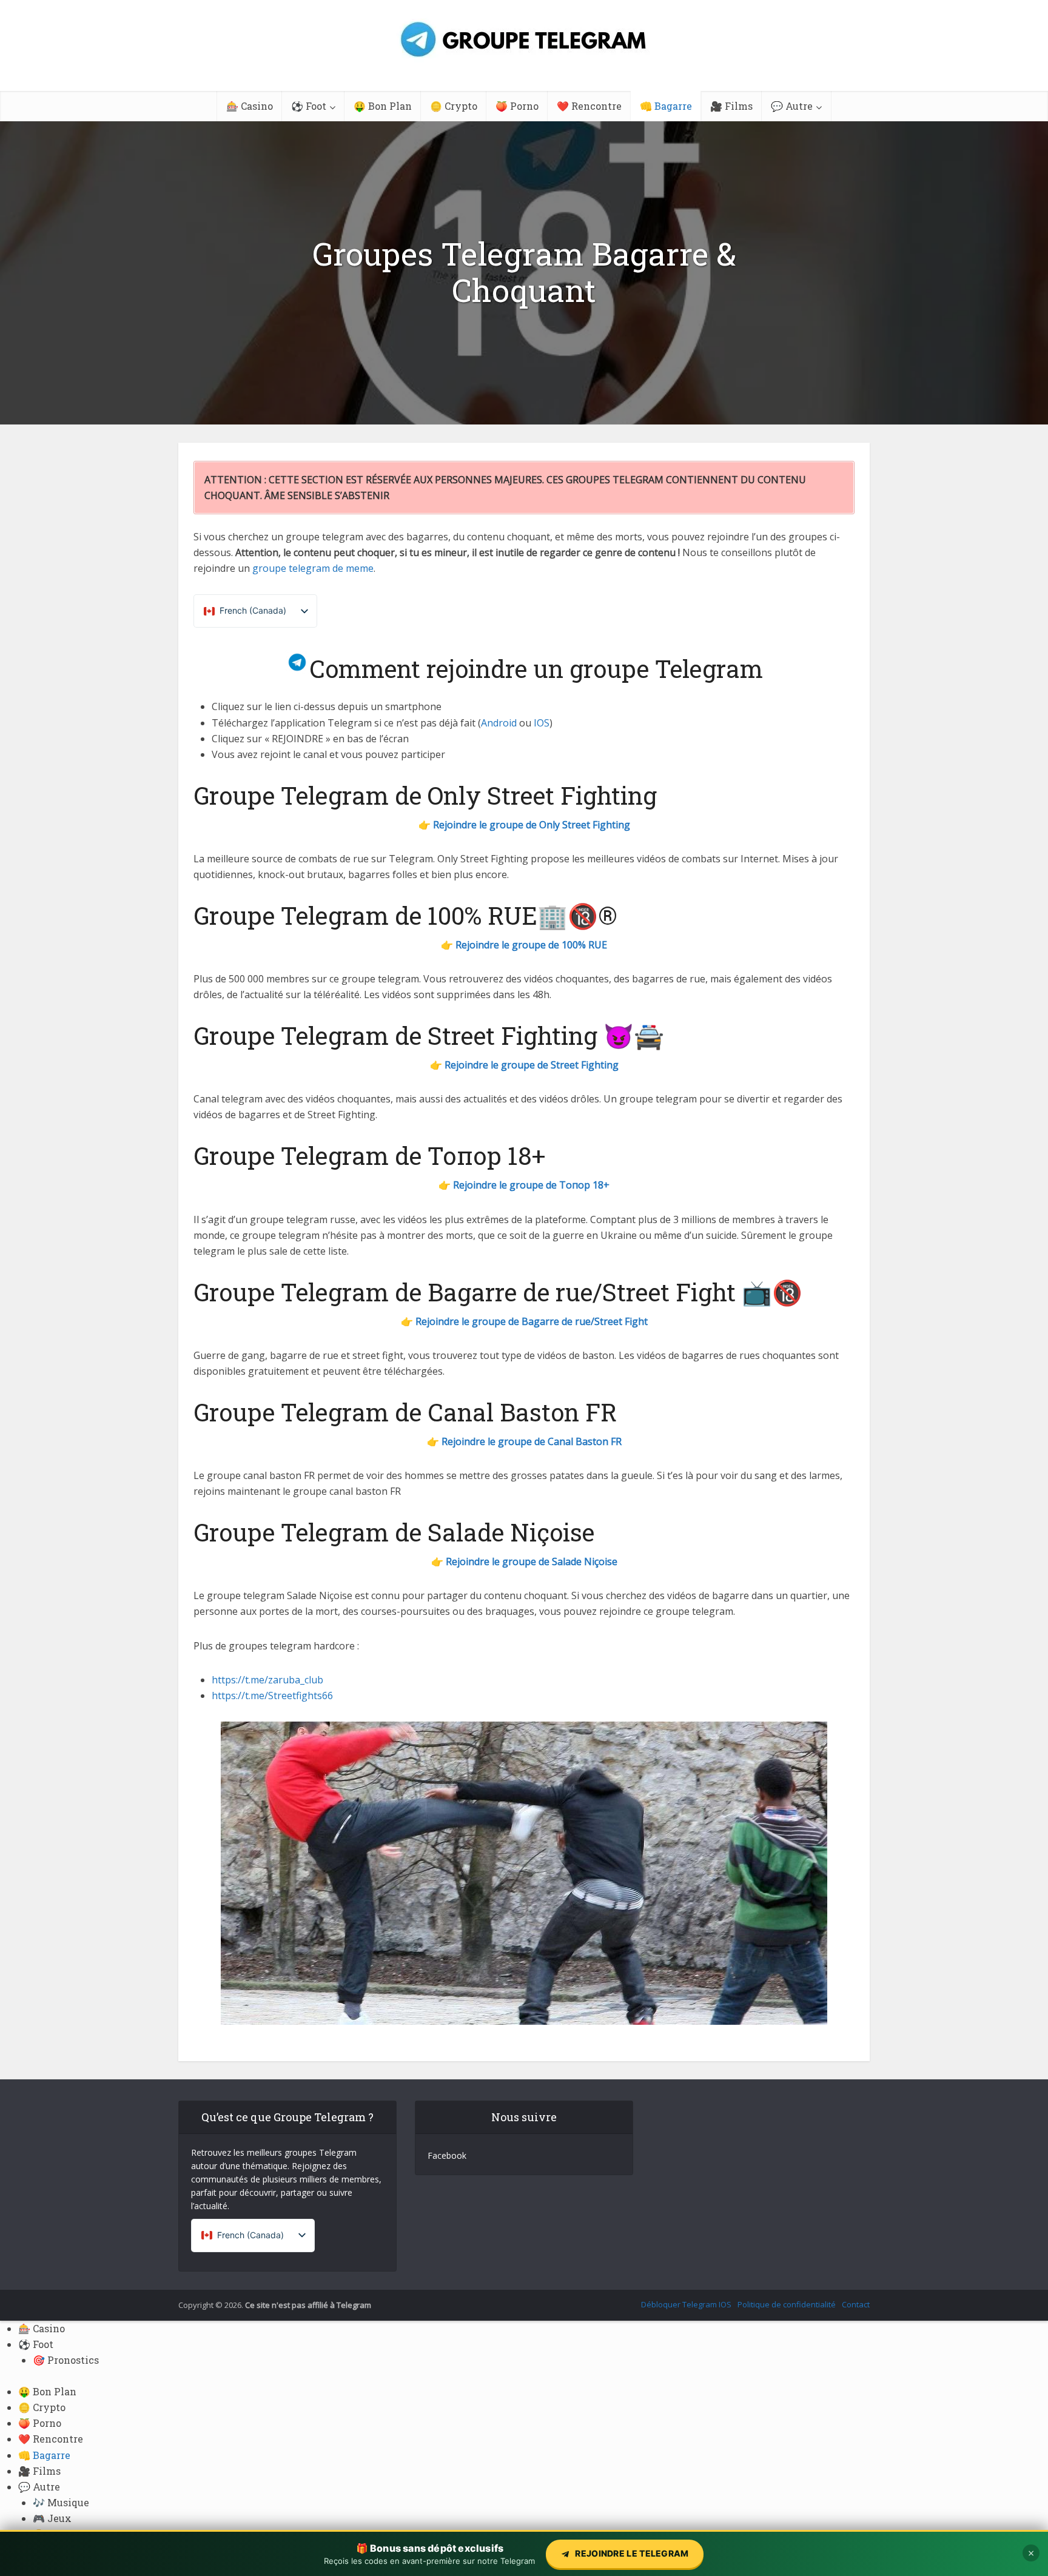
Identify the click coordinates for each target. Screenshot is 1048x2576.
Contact (856, 2304)
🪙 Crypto (454, 106)
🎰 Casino (250, 106)
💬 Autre (792, 106)
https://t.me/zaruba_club (267, 1680)
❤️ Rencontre (589, 106)
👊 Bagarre (666, 106)
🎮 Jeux (52, 2518)
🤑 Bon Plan (383, 106)
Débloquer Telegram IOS (686, 2304)
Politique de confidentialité (787, 2304)
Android (499, 723)
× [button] (1031, 2553)
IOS (542, 723)
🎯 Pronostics (66, 2360)
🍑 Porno (517, 106)
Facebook (447, 2155)
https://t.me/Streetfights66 (272, 1696)
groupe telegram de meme (313, 568)
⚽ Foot (309, 106)
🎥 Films (731, 106)
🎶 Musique (61, 2502)
